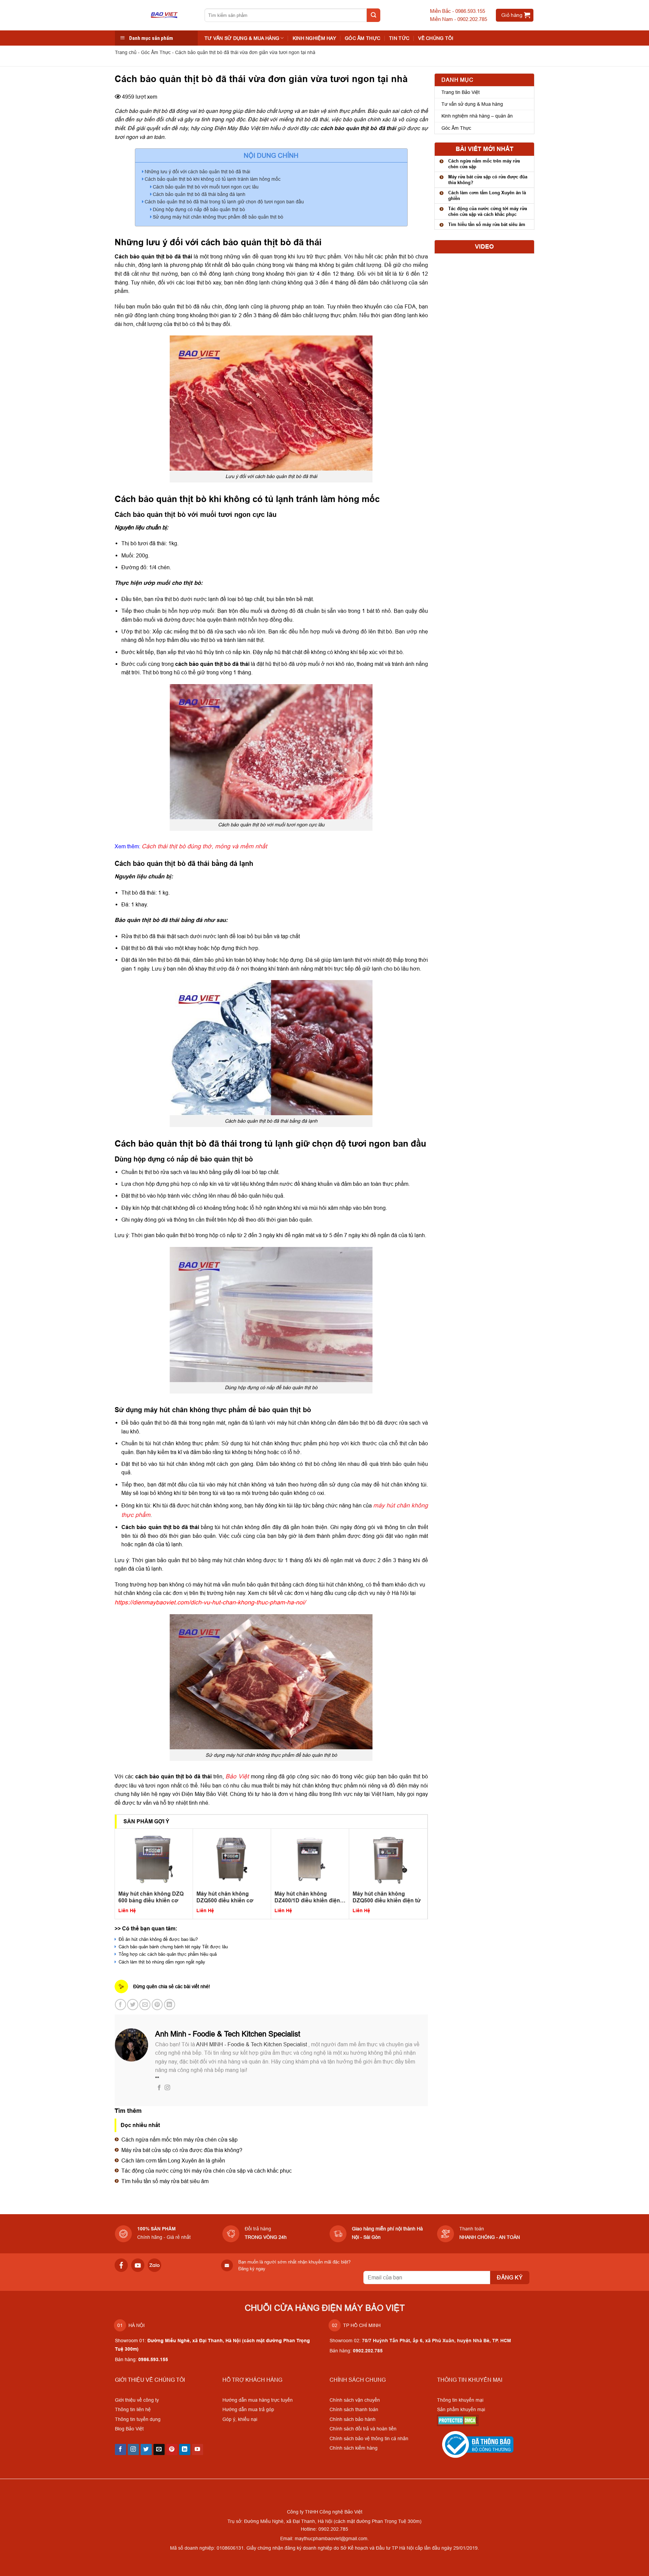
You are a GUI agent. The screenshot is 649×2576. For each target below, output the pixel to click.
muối (150, 620)
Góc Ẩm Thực (363, 38)
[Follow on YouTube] (198, 2450)
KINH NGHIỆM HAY (314, 38)
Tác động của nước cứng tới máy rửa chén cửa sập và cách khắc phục (207, 2171)
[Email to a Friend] (145, 2005)
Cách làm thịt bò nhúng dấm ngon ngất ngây (161, 1962)
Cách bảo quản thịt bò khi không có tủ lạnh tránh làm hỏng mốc (213, 179)
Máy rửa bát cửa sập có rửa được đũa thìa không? (182, 2150)
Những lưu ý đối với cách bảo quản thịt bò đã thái (197, 172)
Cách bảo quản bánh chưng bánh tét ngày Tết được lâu (173, 1947)
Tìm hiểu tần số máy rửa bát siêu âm (165, 2181)
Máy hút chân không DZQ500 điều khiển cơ (225, 1897)
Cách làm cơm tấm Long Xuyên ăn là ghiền (173, 2160)
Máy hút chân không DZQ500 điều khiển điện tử (387, 1897)
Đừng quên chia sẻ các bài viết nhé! (172, 1986)
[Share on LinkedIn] (170, 2005)
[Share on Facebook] (121, 2005)
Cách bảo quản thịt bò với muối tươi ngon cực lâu (206, 187)
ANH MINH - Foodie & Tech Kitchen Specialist (252, 2044)
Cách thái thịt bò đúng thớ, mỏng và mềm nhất (204, 846)
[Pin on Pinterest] (157, 2005)
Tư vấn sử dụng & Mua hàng (472, 104)
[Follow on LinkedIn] (185, 2450)
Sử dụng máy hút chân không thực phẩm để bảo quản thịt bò (218, 217)
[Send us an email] (159, 2450)
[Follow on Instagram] (167, 2088)
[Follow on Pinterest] (172, 2450)
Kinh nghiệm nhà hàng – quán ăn (477, 116)
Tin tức (399, 38)
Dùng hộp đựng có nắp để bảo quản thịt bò (199, 209)
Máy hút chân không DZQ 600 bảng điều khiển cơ (151, 1897)
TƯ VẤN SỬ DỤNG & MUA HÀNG (242, 38)
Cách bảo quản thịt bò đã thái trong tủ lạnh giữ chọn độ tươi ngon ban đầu (224, 202)
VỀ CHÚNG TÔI (436, 38)
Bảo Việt (237, 1776)
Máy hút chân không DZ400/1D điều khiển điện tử (307, 1897)
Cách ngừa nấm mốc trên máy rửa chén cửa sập (179, 2140)
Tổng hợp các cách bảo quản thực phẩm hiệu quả (167, 1954)
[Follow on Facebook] (159, 2088)
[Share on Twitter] (133, 2005)
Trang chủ (126, 52)
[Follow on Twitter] (146, 2450)
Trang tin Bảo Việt (461, 92)
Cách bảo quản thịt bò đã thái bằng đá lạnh (199, 194)
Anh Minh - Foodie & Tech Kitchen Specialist (228, 2034)
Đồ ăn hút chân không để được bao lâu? (158, 1939)
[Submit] (374, 15)
